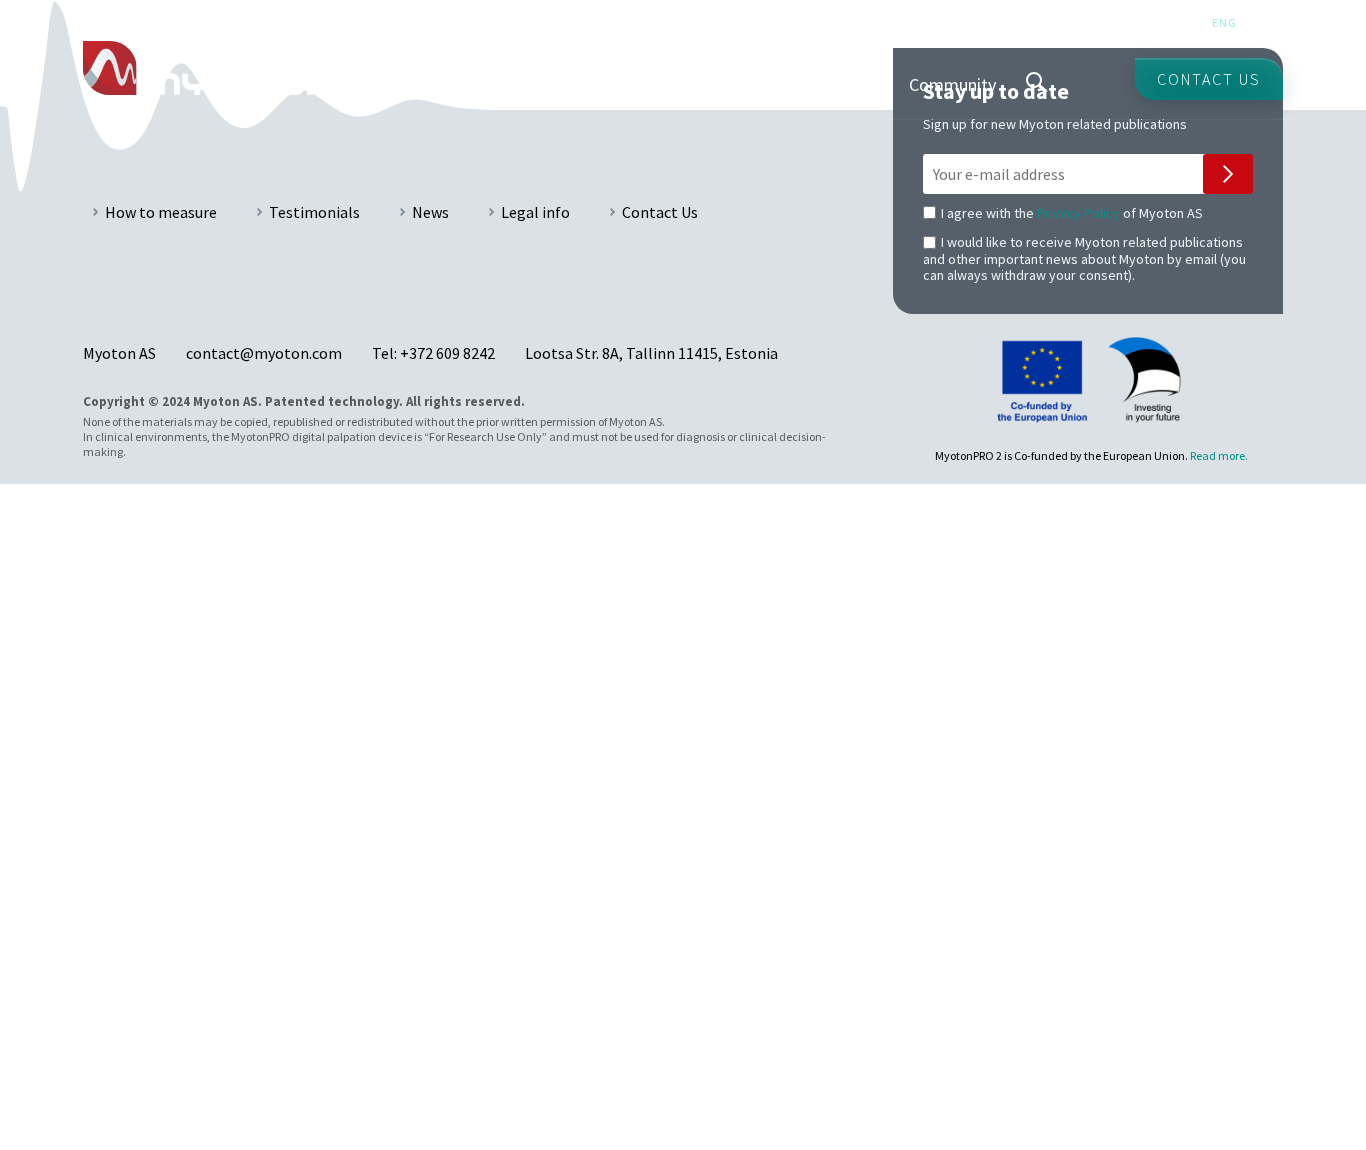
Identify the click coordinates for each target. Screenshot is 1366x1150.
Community (952, 84)
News (430, 212)
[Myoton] (215, 68)
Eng (1224, 22)
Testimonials (314, 212)
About (866, 84)
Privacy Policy (1078, 213)
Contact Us (660, 212)
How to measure (161, 212)
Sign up (1228, 174)
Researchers (666, 84)
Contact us (1209, 79)
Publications (778, 84)
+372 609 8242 (447, 353)
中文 (1270, 22)
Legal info (535, 212)
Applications (447, 84)
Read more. (1219, 455)
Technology (556, 84)
